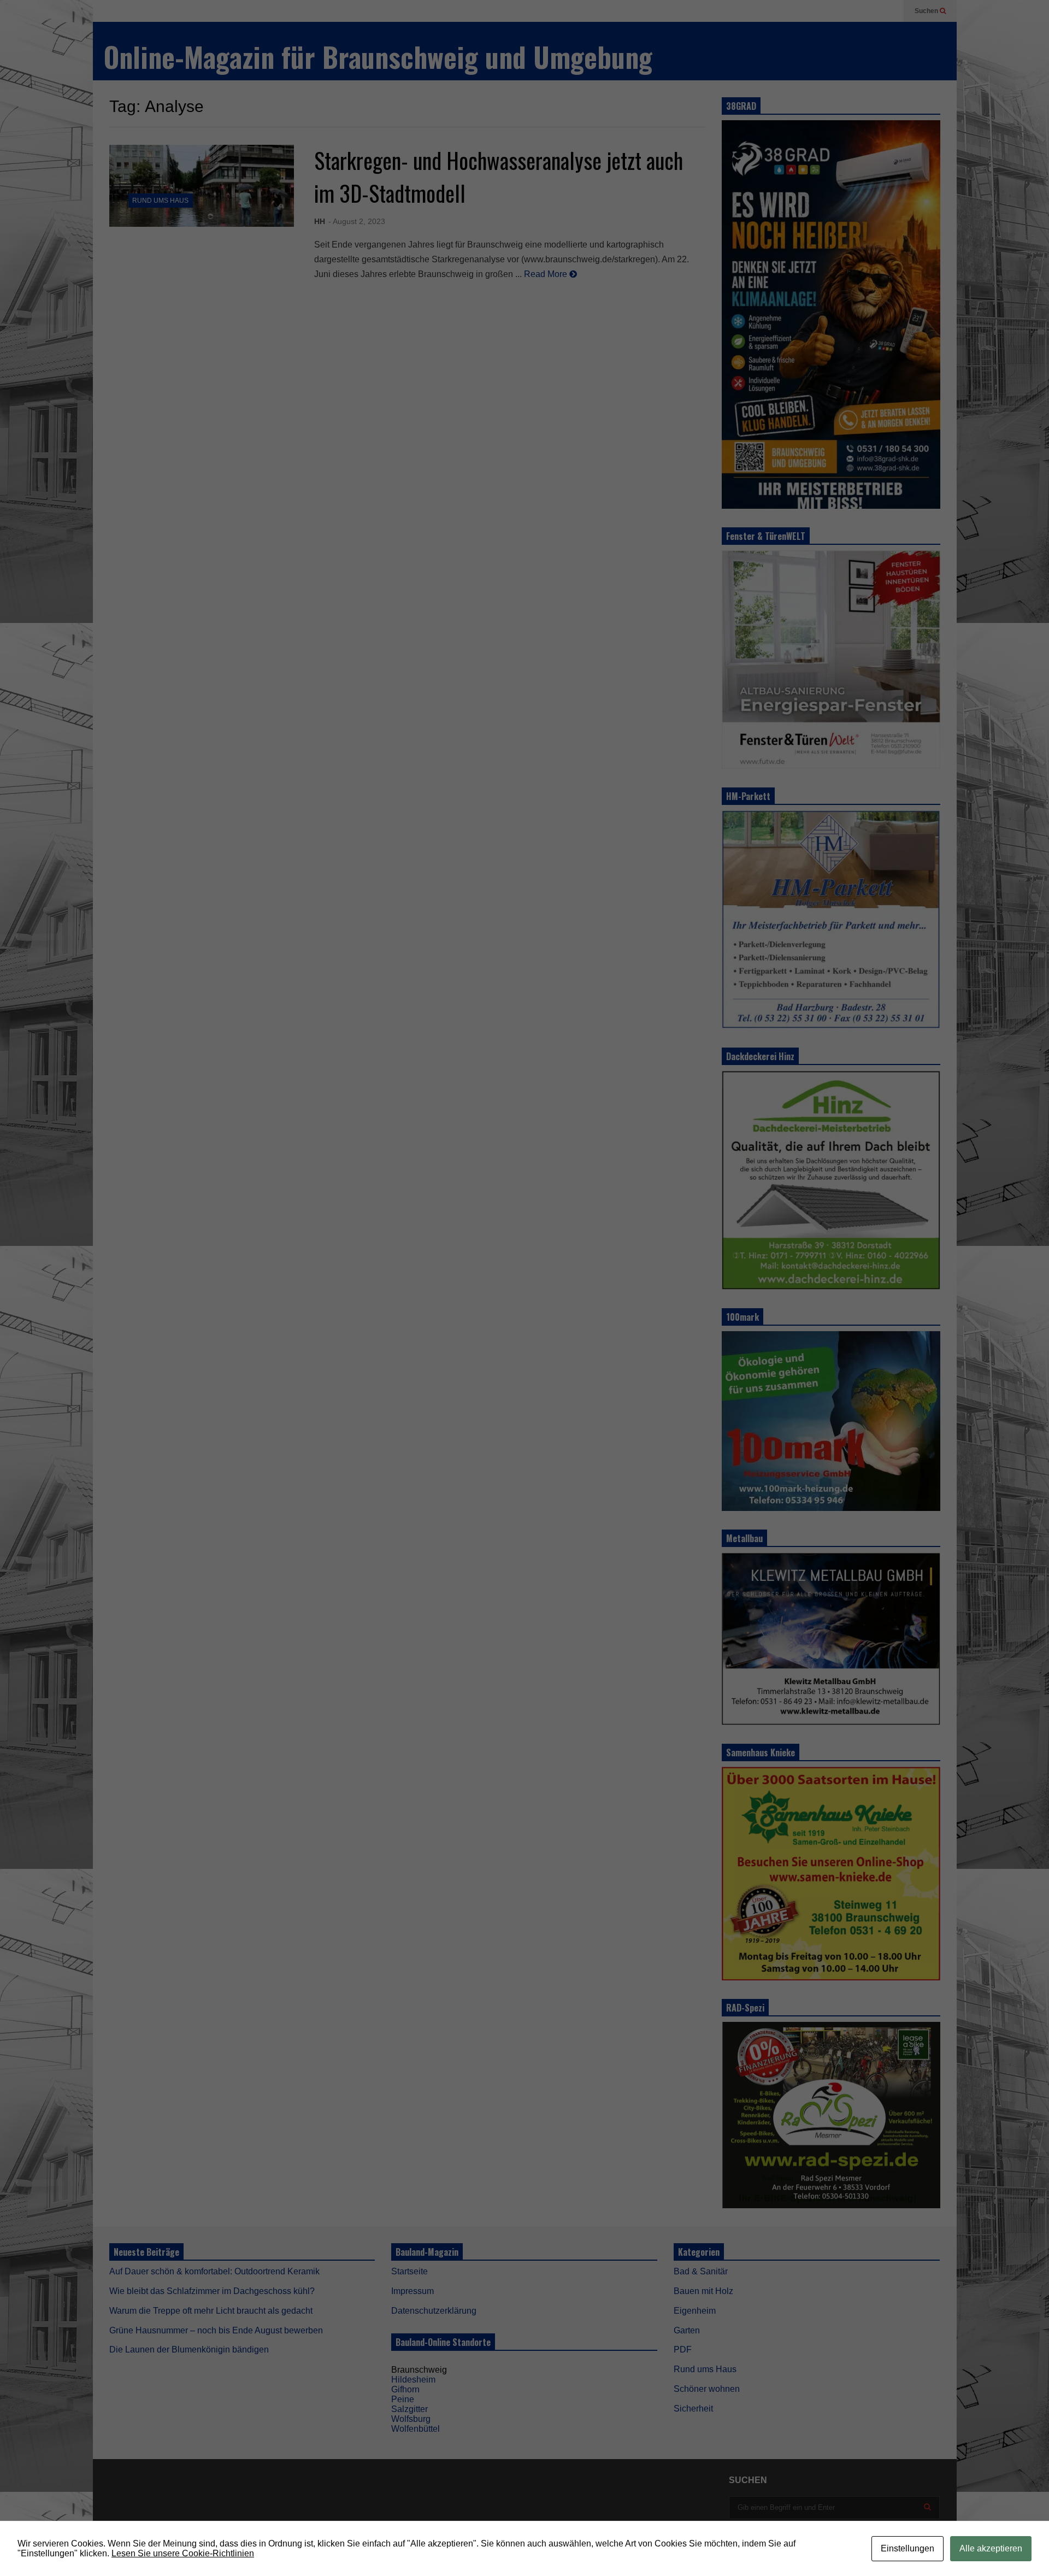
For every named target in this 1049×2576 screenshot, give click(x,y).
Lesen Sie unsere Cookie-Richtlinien (183, 2553)
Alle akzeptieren (991, 2548)
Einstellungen (907, 2548)
